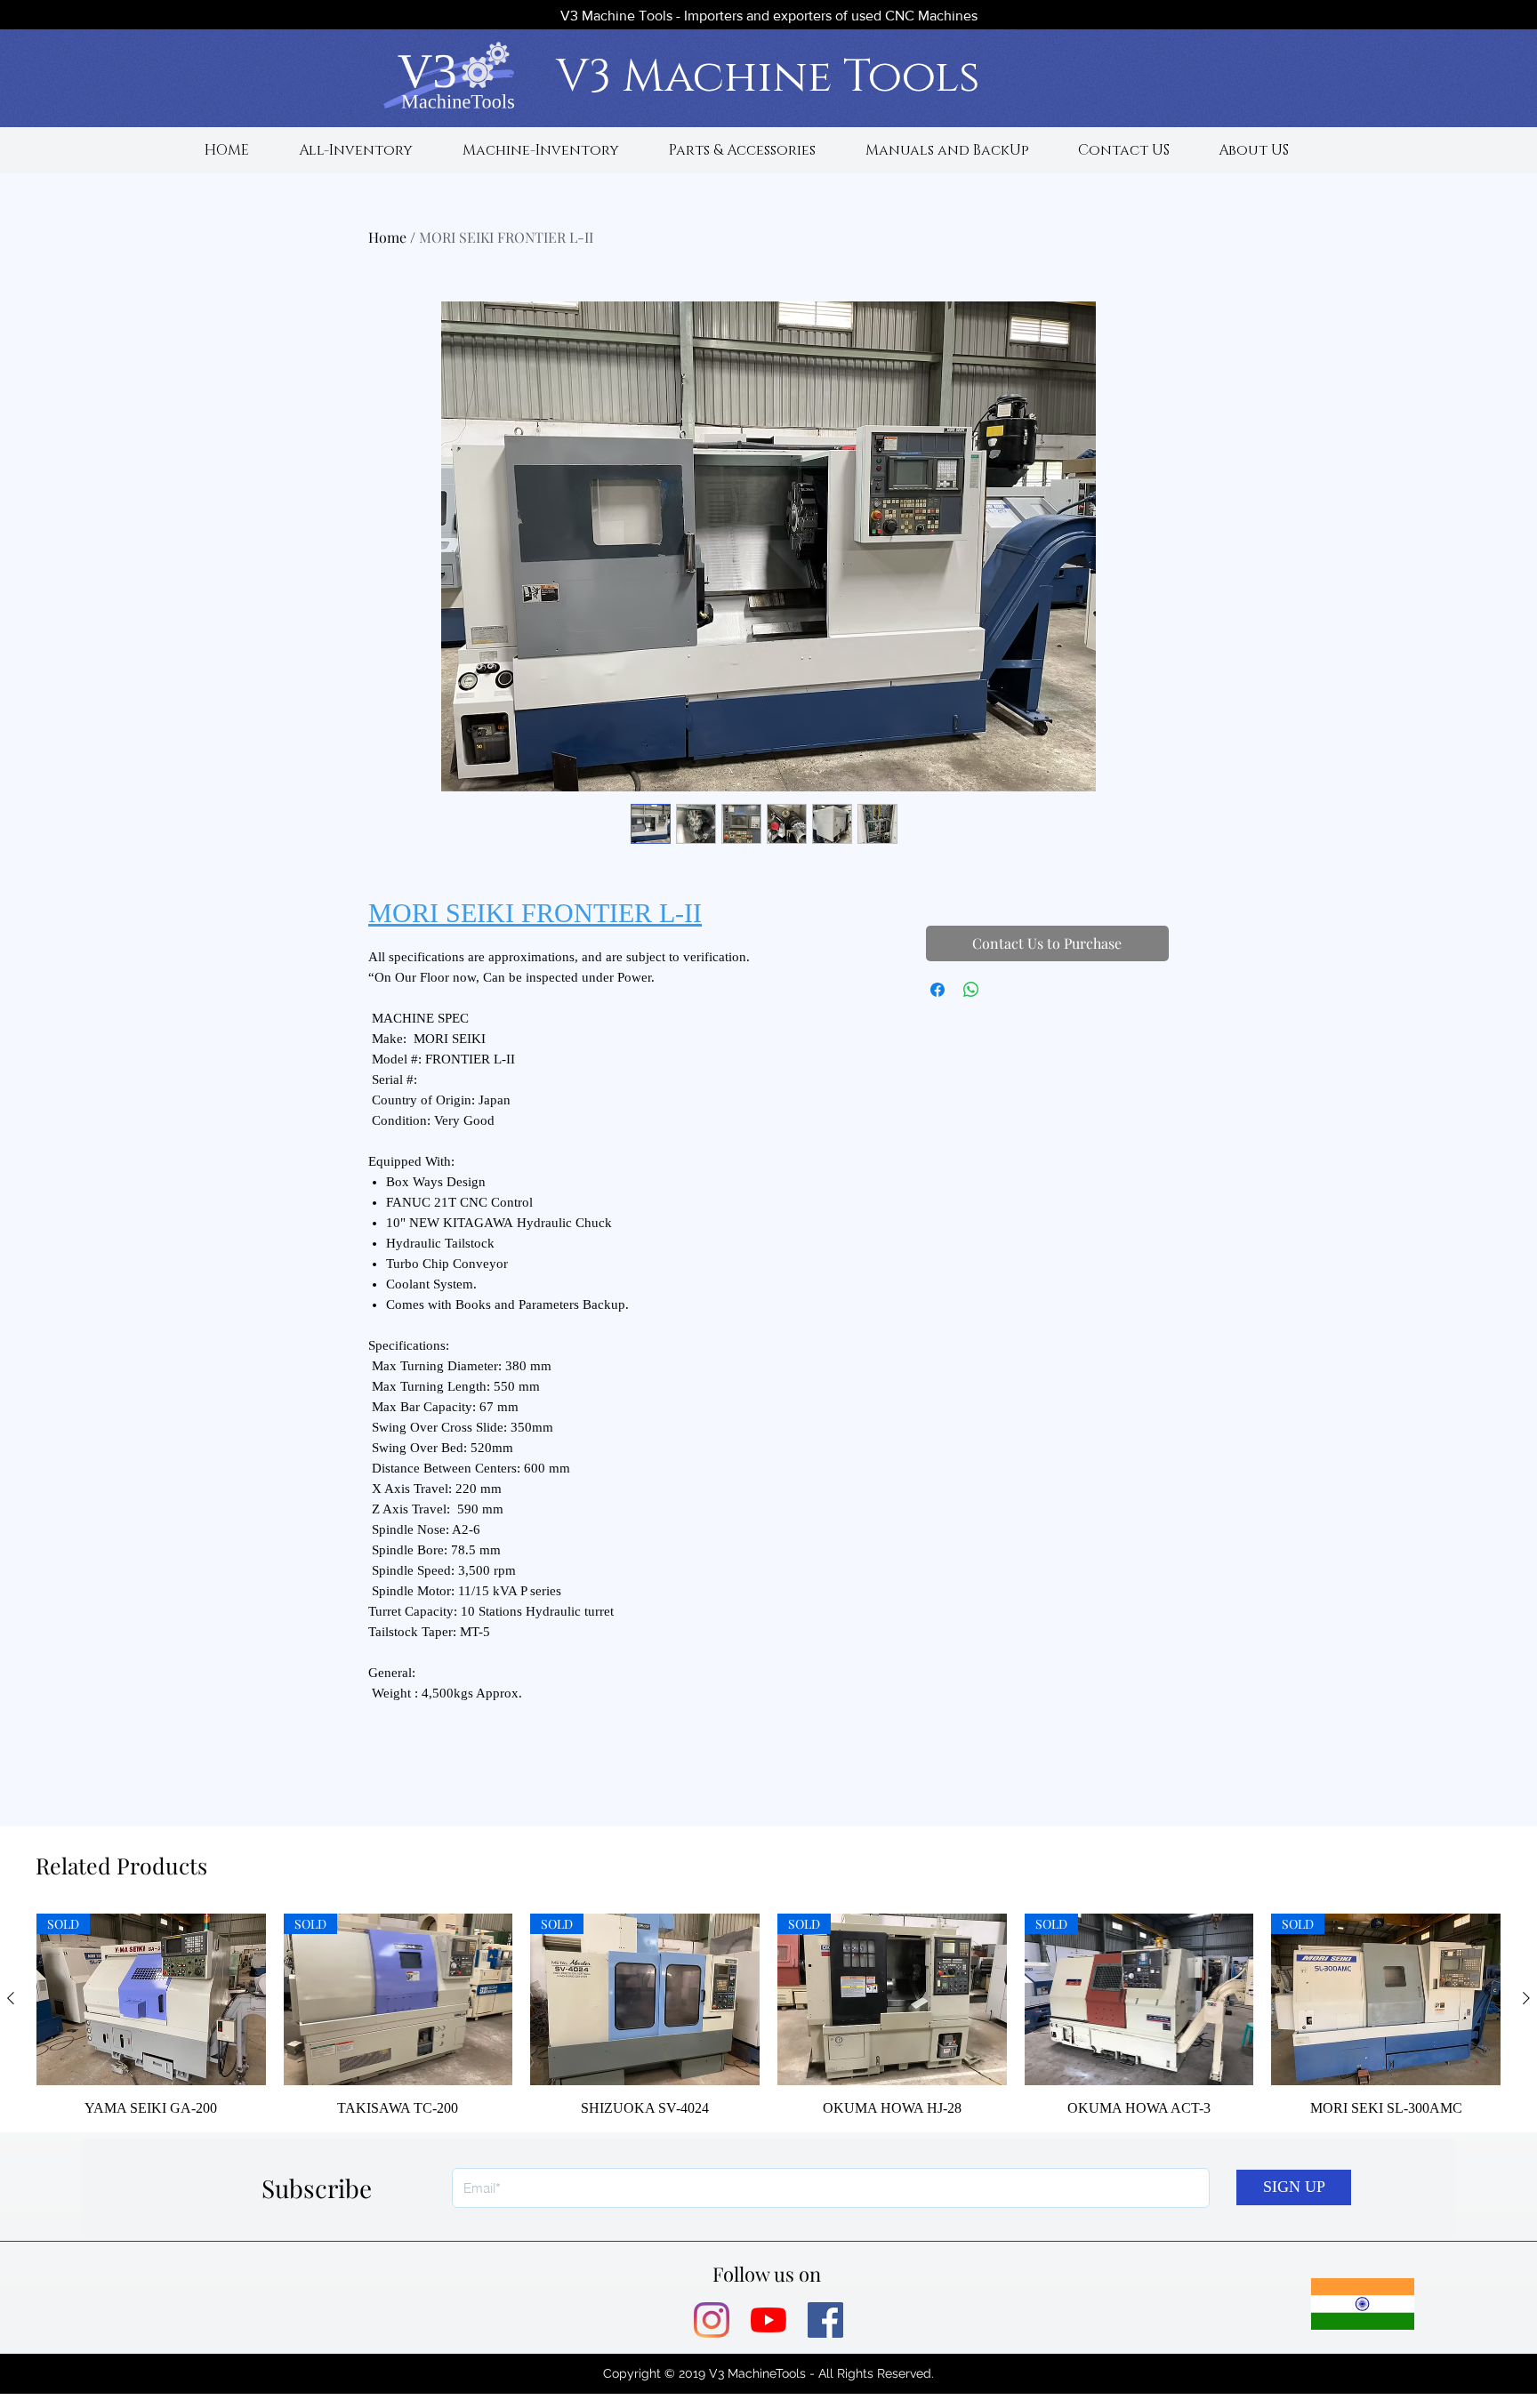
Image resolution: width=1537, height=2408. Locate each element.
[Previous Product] (11, 1998)
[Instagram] (712, 2320)
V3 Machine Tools (768, 77)
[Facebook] (825, 2320)
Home (387, 237)
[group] (768, 2015)
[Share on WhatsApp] (971, 990)
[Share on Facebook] (937, 990)
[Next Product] (1526, 1998)
